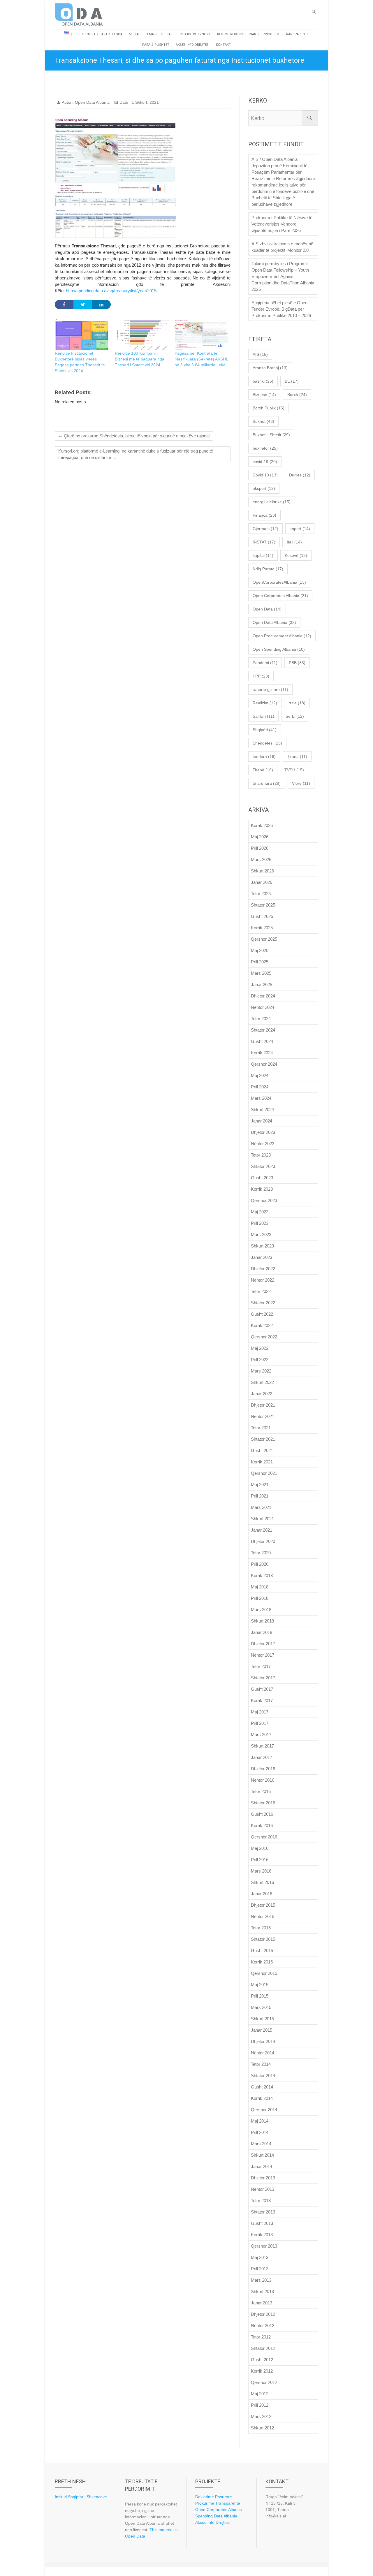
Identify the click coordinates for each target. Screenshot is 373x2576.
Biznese (264, 395)
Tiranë (263, 770)
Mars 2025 (261, 973)
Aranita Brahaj (270, 368)
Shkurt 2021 (262, 1519)
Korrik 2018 (262, 1575)
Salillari (263, 716)
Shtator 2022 (263, 1303)
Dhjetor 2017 (263, 1644)
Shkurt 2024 (262, 1110)
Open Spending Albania (279, 649)
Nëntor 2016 (263, 1780)
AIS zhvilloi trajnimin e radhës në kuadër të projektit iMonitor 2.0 (282, 247)
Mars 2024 (261, 1098)
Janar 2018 (262, 1632)
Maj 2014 (260, 2121)
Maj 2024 (260, 1075)
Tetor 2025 (261, 894)
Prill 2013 (260, 2269)
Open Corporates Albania (280, 596)
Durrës (300, 475)
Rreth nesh (85, 34)
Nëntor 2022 (263, 1280)
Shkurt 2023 (262, 1246)
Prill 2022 (260, 1360)
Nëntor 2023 (263, 1144)
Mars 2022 (261, 1371)
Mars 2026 (261, 859)
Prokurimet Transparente (286, 34)
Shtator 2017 (263, 1678)
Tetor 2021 (261, 1428)
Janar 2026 (262, 882)
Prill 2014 (260, 2132)
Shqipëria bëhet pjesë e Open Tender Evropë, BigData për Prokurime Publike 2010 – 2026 (281, 309)
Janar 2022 (262, 1394)
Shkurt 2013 (262, 2291)
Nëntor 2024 (263, 1007)
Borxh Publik (269, 408)
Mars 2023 (261, 1235)
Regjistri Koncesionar (237, 34)
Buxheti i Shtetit (271, 435)
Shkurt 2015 (262, 2019)
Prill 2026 (260, 848)
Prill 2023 (260, 1223)
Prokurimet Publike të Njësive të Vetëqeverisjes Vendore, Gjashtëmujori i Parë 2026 (282, 224)
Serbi (295, 716)
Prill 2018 (260, 1598)
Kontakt (223, 45)
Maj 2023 (260, 1212)
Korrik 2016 (262, 1825)
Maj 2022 (260, 1348)
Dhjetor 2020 (263, 1541)
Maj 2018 (260, 1587)
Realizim (265, 703)
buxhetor (265, 448)
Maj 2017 (260, 1712)
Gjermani (265, 529)
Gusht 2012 (262, 2360)
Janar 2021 (262, 1530)
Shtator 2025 (263, 905)
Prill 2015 (260, 1996)
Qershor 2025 (264, 939)
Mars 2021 (261, 1507)
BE (292, 381)
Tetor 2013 (261, 2201)
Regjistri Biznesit (195, 34)
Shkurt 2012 (262, 2428)
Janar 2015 (262, 2030)
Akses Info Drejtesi (193, 45)
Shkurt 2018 (262, 1621)
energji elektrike (272, 502)
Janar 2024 (262, 1121)
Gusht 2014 (262, 2087)
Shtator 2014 (263, 2076)
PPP (261, 676)
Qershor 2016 (264, 1837)
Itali (294, 542)
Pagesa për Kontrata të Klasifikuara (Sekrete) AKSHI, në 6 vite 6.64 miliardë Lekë (201, 359)
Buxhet (263, 421)
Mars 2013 (261, 2280)
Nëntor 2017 (263, 1655)
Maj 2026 (260, 837)
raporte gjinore (270, 689)
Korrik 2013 (262, 2235)
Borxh (297, 395)
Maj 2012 (260, 2394)
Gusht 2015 (262, 1951)
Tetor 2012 (261, 2337)
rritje (297, 703)
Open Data (267, 609)
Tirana (297, 756)
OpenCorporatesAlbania (279, 582)
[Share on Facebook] (64, 305)
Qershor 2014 (264, 2110)
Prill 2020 (260, 1564)
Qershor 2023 (264, 1200)
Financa (264, 515)
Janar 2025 (262, 985)
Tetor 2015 (261, 1928)
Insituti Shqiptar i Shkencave (81, 2497)
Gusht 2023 (262, 1178)
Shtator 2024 (263, 1030)
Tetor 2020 (261, 1553)
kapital (263, 555)
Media (134, 34)
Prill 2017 (260, 1723)
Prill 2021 (260, 1496)
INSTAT (264, 542)
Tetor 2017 (261, 1666)
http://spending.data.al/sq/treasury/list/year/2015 (111, 291)
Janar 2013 (262, 2303)
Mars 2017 (261, 1735)
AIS (260, 354)
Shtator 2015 (263, 1939)
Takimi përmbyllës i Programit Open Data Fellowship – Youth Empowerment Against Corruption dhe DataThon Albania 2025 (283, 276)
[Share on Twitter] (83, 305)
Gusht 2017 (262, 1689)
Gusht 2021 (262, 1450)
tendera (264, 756)
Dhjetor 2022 (263, 1269)
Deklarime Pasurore (214, 2497)
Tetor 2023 (261, 1155)
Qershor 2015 (264, 1973)
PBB (297, 663)
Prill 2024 (260, 1087)
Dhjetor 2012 (263, 2314)
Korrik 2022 (262, 1325)
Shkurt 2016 (262, 1882)
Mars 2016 (261, 1871)
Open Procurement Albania (282, 636)
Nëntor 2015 (263, 1916)
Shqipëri (265, 730)
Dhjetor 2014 (263, 2041)
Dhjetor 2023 (263, 1132)
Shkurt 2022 (262, 1382)
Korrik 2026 (262, 825)
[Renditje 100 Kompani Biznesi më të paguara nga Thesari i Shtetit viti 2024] (142, 335)
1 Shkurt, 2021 (145, 102)
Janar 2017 (262, 1757)
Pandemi (265, 663)
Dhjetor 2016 (263, 1769)
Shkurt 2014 (262, 2155)
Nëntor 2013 (263, 2189)
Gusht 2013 (262, 2223)
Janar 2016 (262, 1894)
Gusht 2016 (262, 1814)
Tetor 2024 (261, 1019)
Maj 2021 (260, 1485)
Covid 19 (265, 475)
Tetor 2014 (261, 2064)
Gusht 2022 (262, 1314)
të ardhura (267, 783)
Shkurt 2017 (262, 1746)
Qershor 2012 (264, 2382)
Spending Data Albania (216, 2516)
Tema (149, 34)
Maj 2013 (260, 2257)
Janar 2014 (262, 2166)
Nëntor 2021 (263, 1416)
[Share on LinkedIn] (101, 305)
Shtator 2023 (263, 1166)
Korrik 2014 (262, 2098)
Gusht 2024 (262, 1041)
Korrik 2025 (262, 928)
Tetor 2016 (261, 1791)
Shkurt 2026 (262, 871)
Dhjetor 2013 (263, 2178)
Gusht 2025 (262, 916)
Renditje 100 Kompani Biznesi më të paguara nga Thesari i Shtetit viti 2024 (140, 359)
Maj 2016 (260, 1848)
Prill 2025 (260, 962)
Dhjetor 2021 (263, 1405)
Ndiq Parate (268, 569)
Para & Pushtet (156, 45)
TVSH (294, 770)
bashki (263, 381)
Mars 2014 (261, 2144)
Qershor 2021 (264, 1473)
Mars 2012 (261, 2416)
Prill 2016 (260, 1860)
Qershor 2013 (264, 2246)
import (300, 529)
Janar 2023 (262, 1257)
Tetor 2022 (261, 1291)
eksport (264, 488)
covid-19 (265, 462)
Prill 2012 (260, 2405)
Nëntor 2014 (263, 2053)
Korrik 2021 (262, 1462)
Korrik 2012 (262, 2371)
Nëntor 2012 (263, 2326)
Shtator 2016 (263, 1803)
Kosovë (296, 555)
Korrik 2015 (262, 1962)
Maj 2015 (260, 1985)
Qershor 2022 (264, 1337)
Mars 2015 (261, 2007)
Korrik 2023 (262, 1189)
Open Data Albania (92, 102)
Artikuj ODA (112, 34)
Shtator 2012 (263, 2348)
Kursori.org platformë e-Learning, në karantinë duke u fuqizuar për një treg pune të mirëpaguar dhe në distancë (136, 454)
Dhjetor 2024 (263, 996)
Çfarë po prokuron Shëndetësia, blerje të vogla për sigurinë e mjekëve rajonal (134, 436)
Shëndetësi (267, 743)
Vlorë (301, 783)
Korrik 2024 (262, 1053)
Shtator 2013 (263, 2212)
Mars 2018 (261, 1610)
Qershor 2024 (264, 1064)
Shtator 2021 (263, 1439)
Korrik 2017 (262, 1700)
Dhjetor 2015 (263, 1905)
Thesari (167, 34)
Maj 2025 (260, 950)
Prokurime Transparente (218, 2503)
